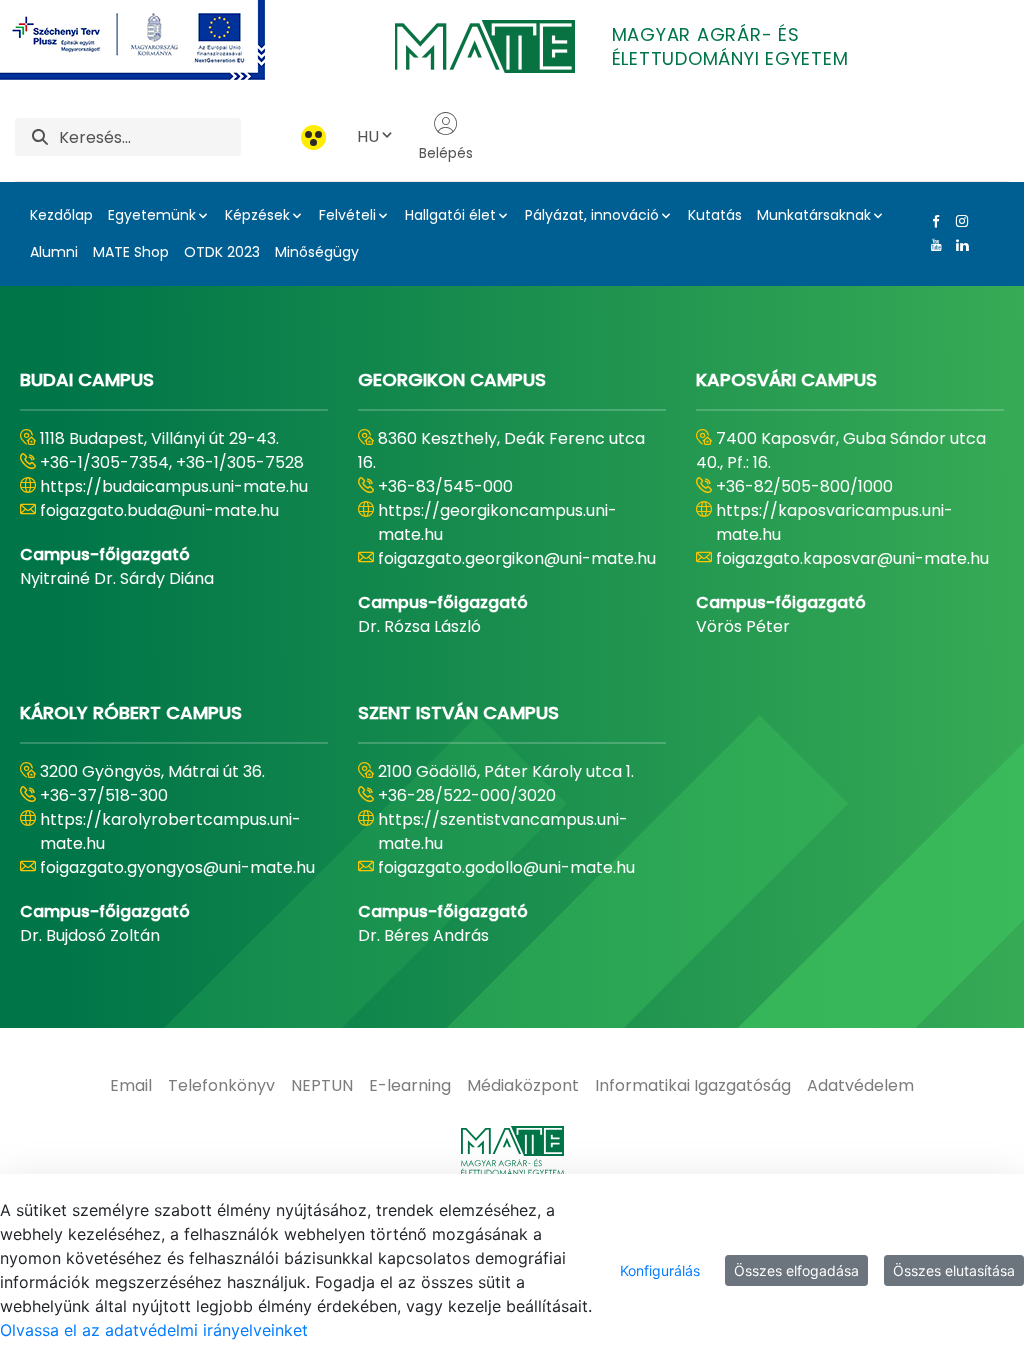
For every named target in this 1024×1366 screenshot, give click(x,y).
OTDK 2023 (222, 252)
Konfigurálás (660, 1270)
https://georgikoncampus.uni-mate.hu (497, 522)
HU (368, 136)
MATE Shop (131, 252)
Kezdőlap (61, 215)
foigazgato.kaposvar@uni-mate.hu (852, 558)
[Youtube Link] (932, 245)
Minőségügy (317, 252)
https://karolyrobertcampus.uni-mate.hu (170, 831)
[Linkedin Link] (958, 245)
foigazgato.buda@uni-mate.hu (159, 510)
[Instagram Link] (958, 221)
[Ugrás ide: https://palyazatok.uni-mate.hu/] (156, 40)
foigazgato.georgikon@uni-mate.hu (517, 558)
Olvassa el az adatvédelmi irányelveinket (154, 1330)
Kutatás (715, 215)
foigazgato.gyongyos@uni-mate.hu (177, 867)
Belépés (446, 153)
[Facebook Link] (932, 221)
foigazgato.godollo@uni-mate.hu (506, 867)
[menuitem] (131, 1086)
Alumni (54, 252)
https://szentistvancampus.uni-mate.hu (503, 831)
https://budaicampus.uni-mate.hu (174, 486)
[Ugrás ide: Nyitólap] (512, 1151)
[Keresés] (40, 137)
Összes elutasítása (954, 1270)
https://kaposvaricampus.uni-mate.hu (834, 522)
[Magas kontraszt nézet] (313, 137)
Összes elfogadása (796, 1270)
